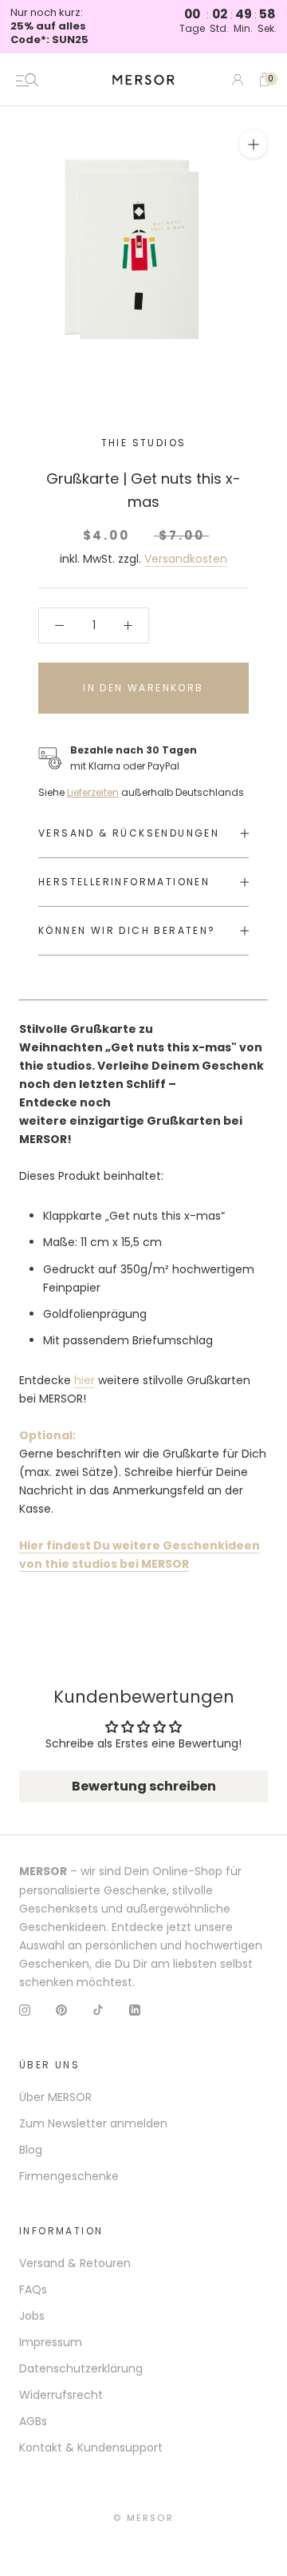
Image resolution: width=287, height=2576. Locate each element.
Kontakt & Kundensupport (91, 2447)
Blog (31, 2150)
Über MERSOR (55, 2097)
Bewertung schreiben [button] (144, 1786)
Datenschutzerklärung (81, 2368)
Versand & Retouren (75, 2263)
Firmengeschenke (69, 2176)
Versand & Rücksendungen (129, 833)
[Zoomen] (253, 144)
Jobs (32, 2316)
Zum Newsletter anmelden (93, 2123)
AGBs (33, 2421)
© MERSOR (143, 2518)
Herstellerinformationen (124, 882)
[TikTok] (98, 2010)
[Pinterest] (61, 2010)
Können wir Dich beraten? (127, 930)
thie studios (144, 443)
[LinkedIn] (135, 2010)
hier (85, 1380)
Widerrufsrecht (61, 2395)
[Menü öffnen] (27, 80)
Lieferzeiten (93, 792)
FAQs (33, 2289)
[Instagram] (25, 2010)
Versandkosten (186, 559)
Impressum (51, 2342)
